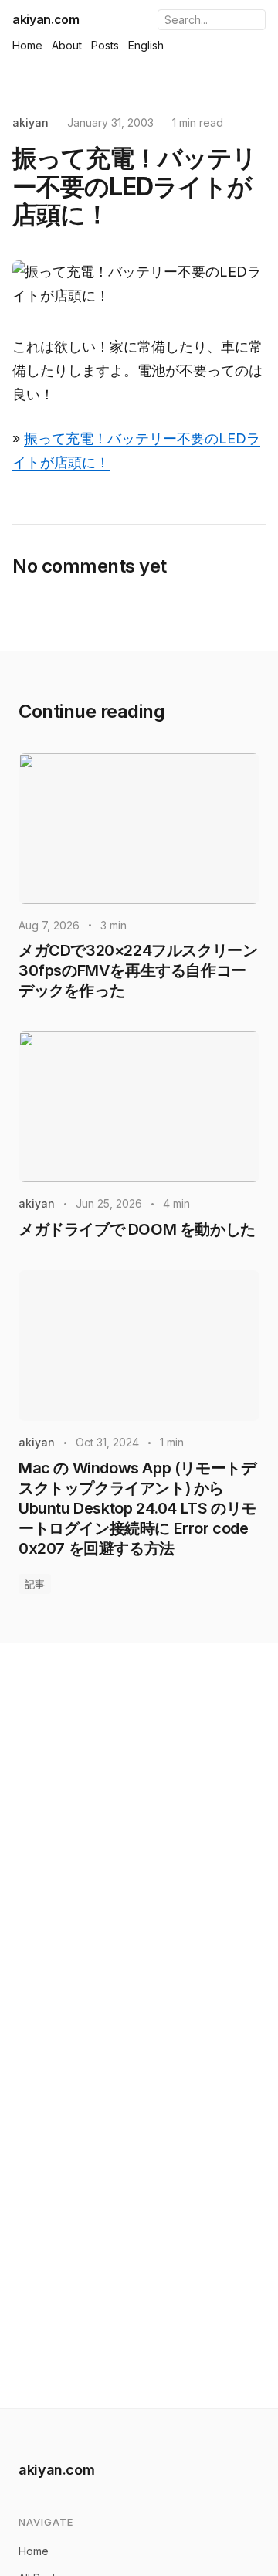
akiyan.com (46, 19)
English (146, 45)
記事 (35, 1584)
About (67, 45)
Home (27, 45)
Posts (105, 45)
